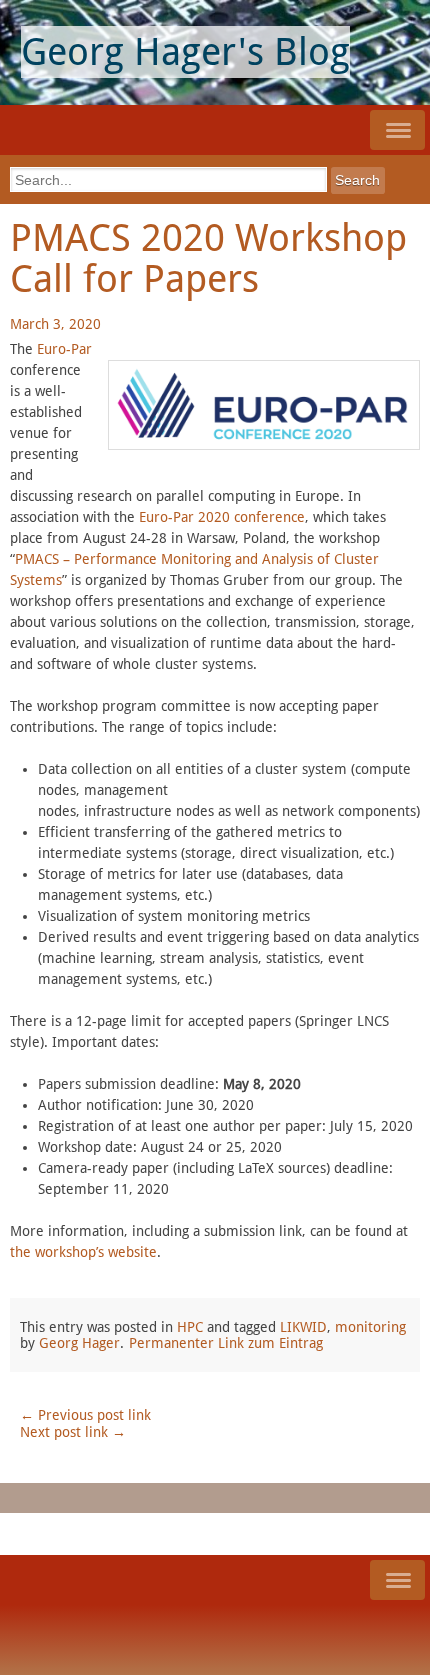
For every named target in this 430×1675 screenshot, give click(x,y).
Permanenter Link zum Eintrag (226, 1343)
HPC (190, 1327)
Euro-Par (64, 349)
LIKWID (303, 1327)
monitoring (370, 1327)
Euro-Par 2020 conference (222, 517)
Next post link (73, 1432)
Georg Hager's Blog (185, 52)
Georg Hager (79, 1343)
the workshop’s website (83, 1252)
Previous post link (85, 1415)
